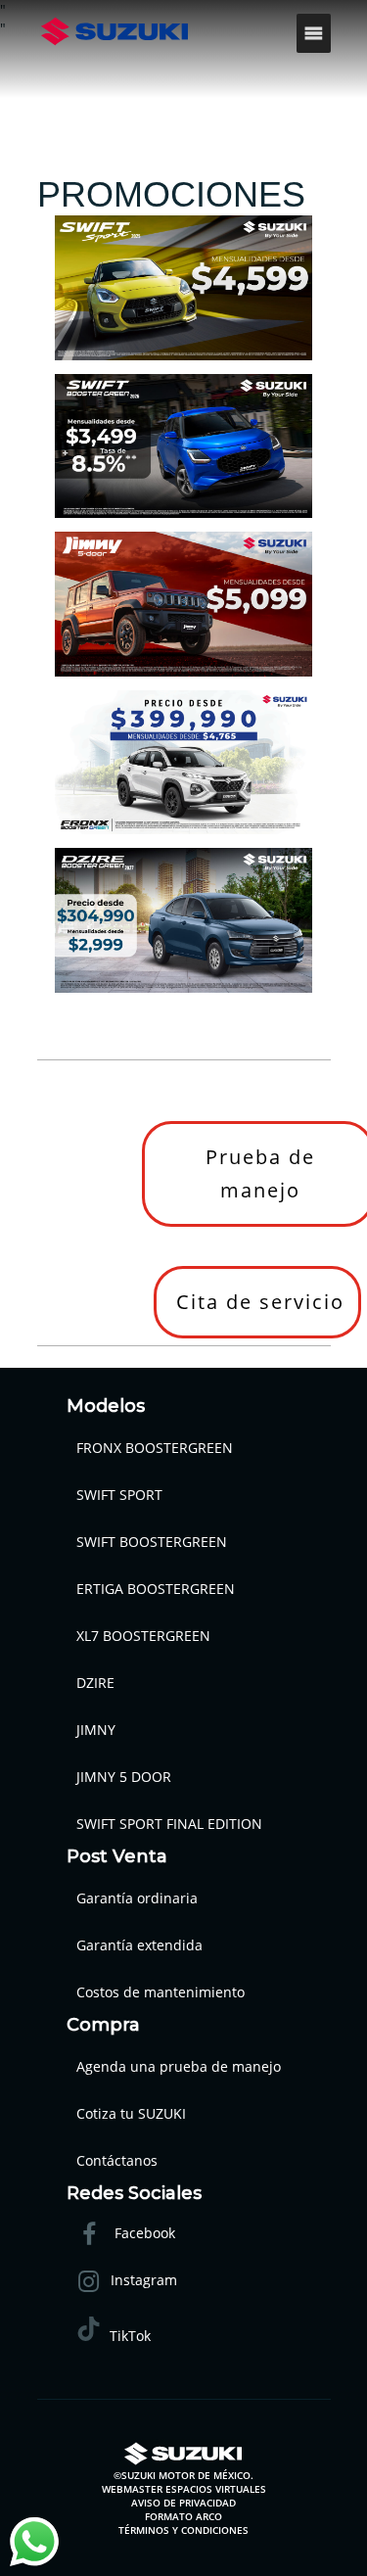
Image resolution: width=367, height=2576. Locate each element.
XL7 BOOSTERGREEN (143, 1636)
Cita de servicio (260, 1302)
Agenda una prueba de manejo (179, 2066)
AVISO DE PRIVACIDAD (183, 2503)
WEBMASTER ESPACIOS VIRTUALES (184, 2489)
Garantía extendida (139, 1945)
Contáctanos (117, 2160)
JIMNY (96, 1730)
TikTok (130, 2336)
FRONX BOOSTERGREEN (155, 1448)
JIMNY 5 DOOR (124, 1777)
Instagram (144, 2281)
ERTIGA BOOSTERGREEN (156, 1589)
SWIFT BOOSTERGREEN (152, 1542)
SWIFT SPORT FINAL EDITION (169, 1824)
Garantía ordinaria (137, 1898)
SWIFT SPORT (119, 1495)
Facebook (143, 2234)
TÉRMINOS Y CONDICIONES (183, 2530)
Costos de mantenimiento (161, 1992)
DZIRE (95, 1683)
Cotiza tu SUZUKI (131, 2113)
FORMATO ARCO (183, 2516)
